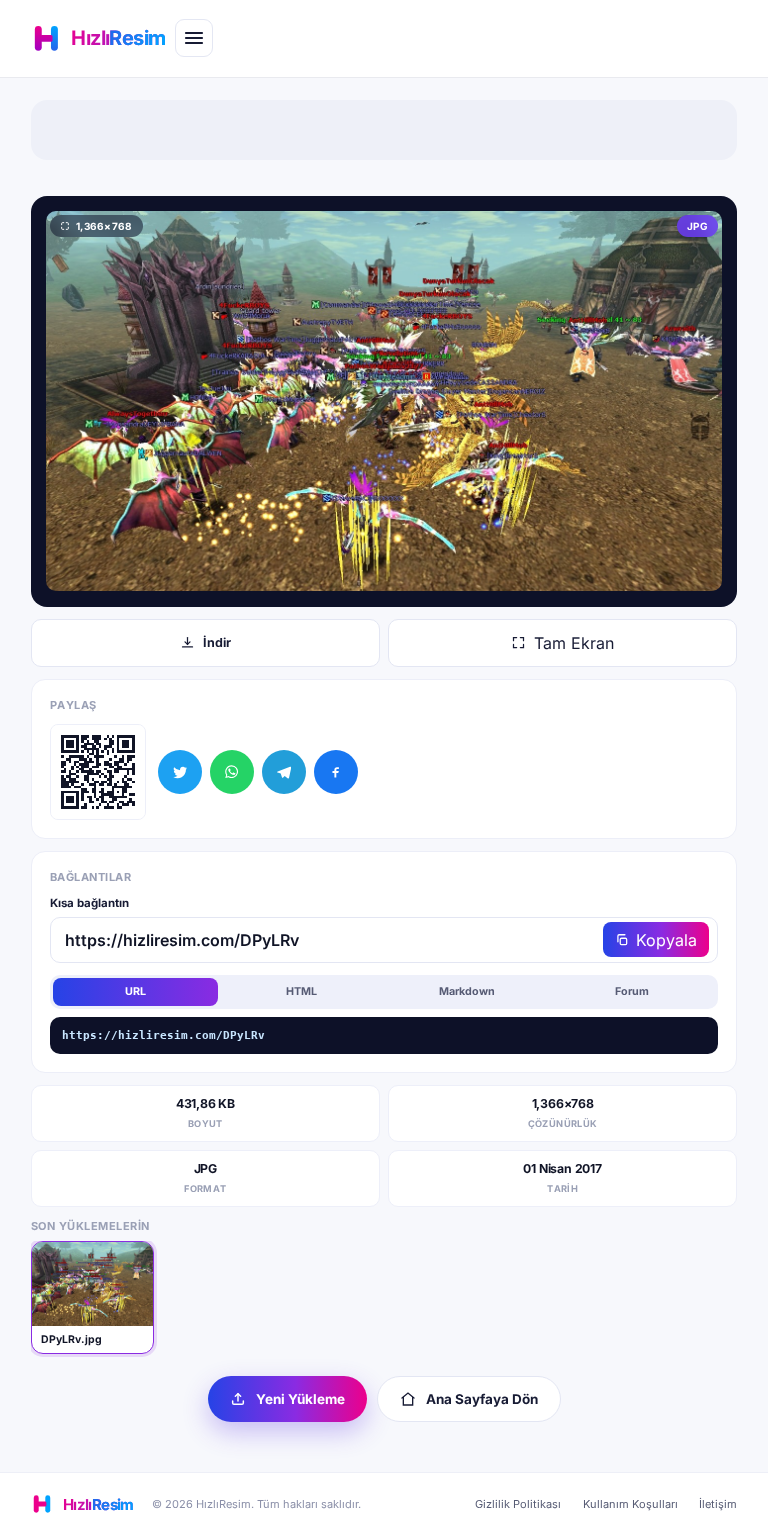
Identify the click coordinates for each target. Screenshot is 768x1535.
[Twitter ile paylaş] (180, 772)
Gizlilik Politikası (518, 1504)
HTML (301, 991)
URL (135, 991)
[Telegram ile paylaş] (284, 772)
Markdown (467, 991)
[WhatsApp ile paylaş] (232, 772)
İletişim (718, 1504)
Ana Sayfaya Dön (482, 1399)
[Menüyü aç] (194, 38)
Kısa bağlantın (89, 903)
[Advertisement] (384, 130)
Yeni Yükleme (300, 1399)
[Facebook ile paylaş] (336, 772)
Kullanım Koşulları (630, 1504)
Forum (632, 991)
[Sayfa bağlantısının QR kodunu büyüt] (98, 772)
